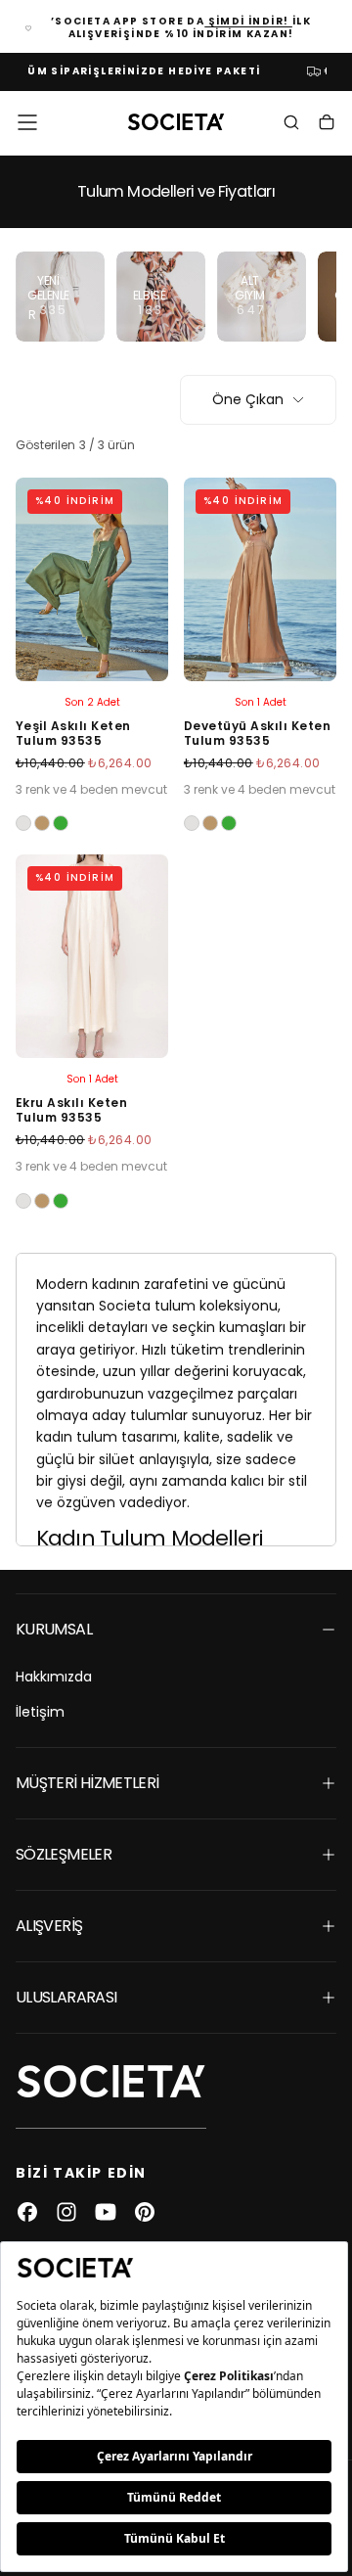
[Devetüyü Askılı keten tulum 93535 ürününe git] (260, 579)
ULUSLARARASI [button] (66, 1997)
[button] (27, 122)
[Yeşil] (61, 823)
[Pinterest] (145, 2212)
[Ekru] (23, 823)
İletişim (40, 1712)
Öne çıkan (248, 399)
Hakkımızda (54, 1677)
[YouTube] (106, 2212)
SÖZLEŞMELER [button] (64, 1854)
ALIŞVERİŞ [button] (49, 1926)
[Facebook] (27, 2212)
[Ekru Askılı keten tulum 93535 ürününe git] (92, 956)
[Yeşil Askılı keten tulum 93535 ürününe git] (92, 579)
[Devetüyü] (42, 823)
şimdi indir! (248, 21)
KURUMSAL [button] (54, 1629)
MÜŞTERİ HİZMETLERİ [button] (87, 1783)
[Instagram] (66, 2212)
